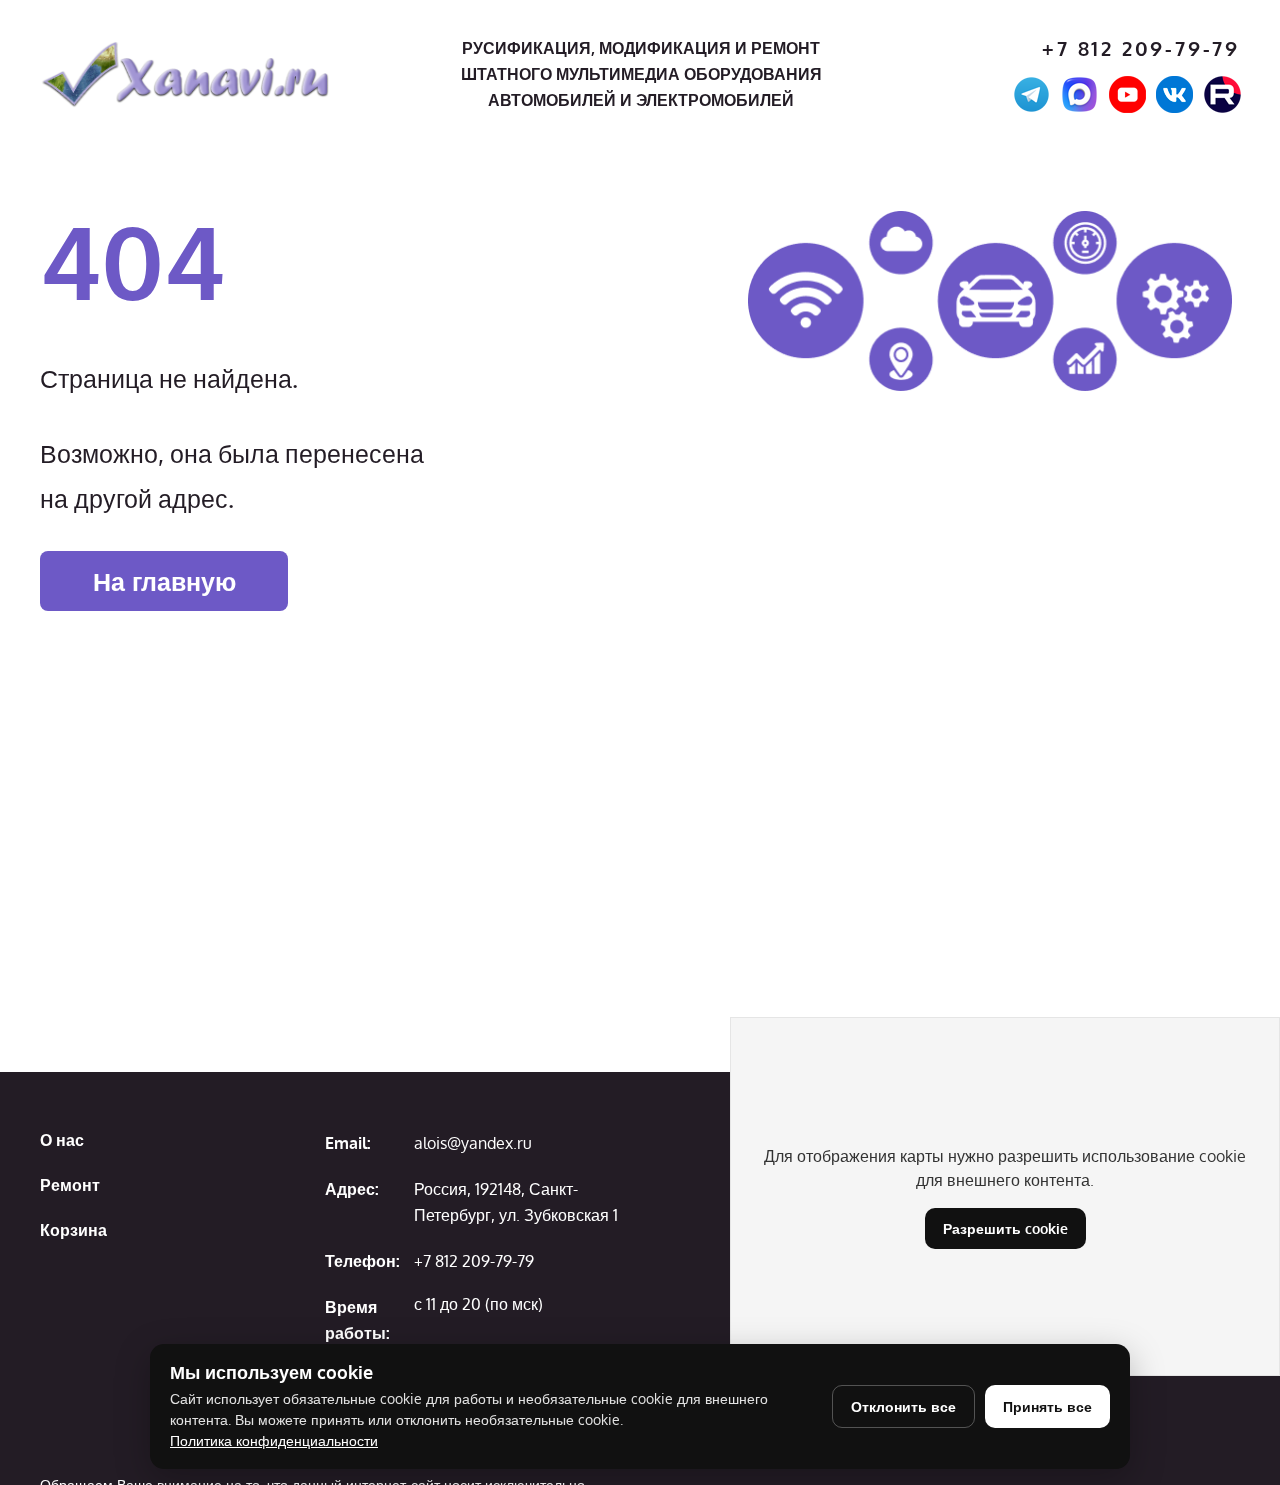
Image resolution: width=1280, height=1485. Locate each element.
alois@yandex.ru (473, 1143)
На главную (164, 581)
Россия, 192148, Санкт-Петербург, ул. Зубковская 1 (516, 1202)
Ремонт (70, 1185)
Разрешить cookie (1005, 1228)
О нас (62, 1140)
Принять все (1047, 1406)
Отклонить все (903, 1406)
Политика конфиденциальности (274, 1440)
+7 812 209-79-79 (1141, 48)
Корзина (73, 1230)
